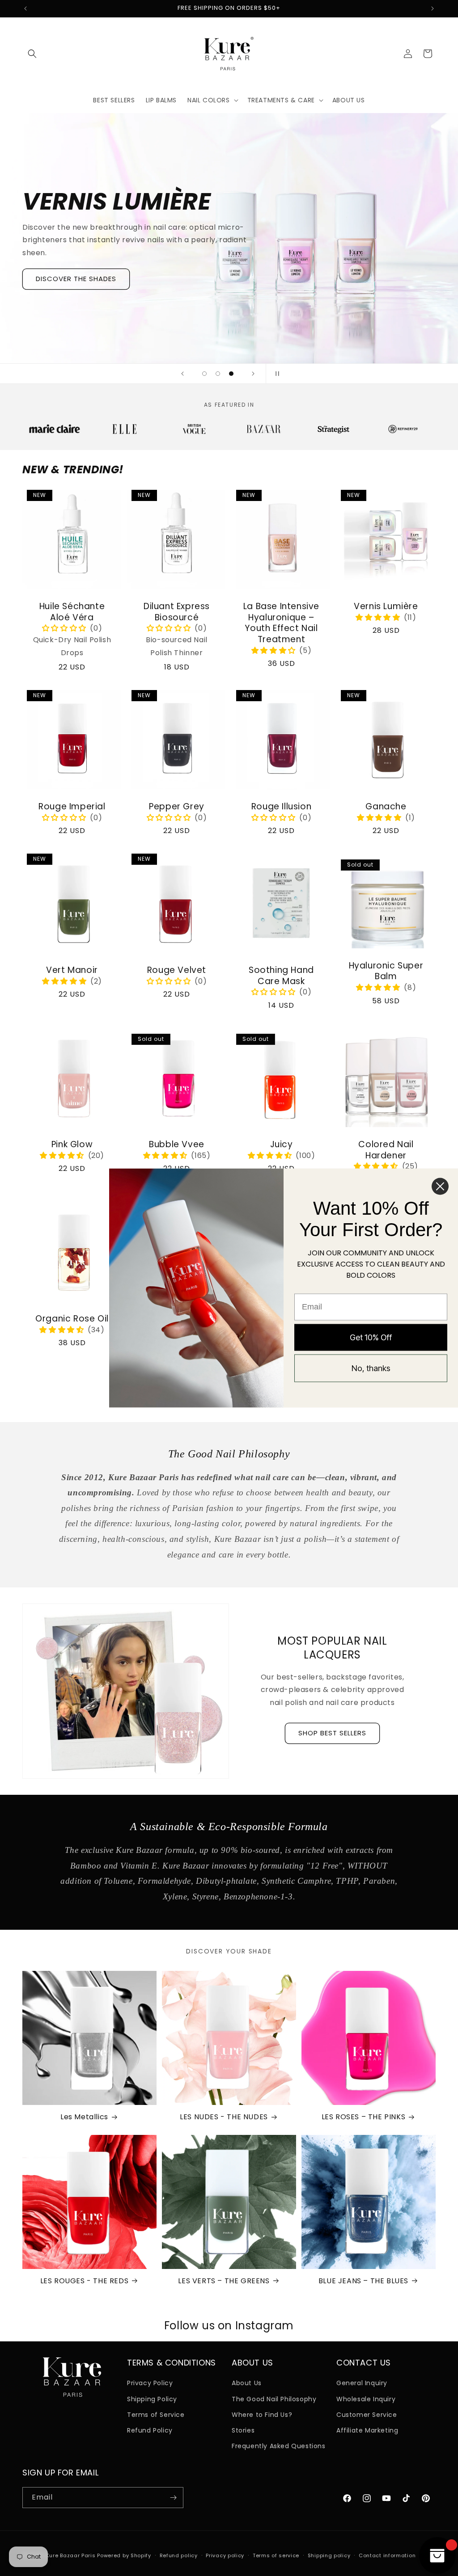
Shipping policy (329, 2555)
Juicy (282, 1145)
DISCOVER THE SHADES (76, 279)
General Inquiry (362, 2383)
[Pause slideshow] (276, 374)
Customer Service (367, 2415)
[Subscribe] (173, 2498)
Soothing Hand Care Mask (281, 976)
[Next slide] (253, 374)
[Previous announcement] (25, 8)
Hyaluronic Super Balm (386, 971)
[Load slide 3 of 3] (231, 374)
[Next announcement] (433, 8)
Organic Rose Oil (72, 1319)
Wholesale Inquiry (366, 2399)
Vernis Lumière (386, 607)
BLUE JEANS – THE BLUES (363, 2281)
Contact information (387, 2555)
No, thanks (371, 1368)
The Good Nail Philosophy (274, 2399)
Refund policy (179, 2555)
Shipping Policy (152, 2399)
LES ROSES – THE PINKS (364, 2117)
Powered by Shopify (124, 2555)
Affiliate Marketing (367, 2430)
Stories (243, 2430)
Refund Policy (150, 2430)
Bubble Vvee (177, 1145)
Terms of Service (156, 2415)
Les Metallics (84, 2117)
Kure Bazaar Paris (71, 2555)
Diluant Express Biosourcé (177, 612)
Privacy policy (225, 2555)
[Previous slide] (182, 374)
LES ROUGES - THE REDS (85, 2281)
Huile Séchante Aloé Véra (72, 612)
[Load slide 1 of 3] (204, 374)
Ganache (386, 807)
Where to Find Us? (262, 2415)
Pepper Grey (177, 807)
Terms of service (276, 2555)
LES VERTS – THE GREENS (224, 2281)
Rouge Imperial (72, 807)
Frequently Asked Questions (279, 2446)
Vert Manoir (72, 970)
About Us (247, 2383)
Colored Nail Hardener (386, 1150)
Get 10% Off (371, 1337)
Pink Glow (72, 1145)
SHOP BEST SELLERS (332, 1733)
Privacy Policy (150, 2383)
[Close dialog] (440, 1187)
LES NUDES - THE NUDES (224, 2117)
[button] (32, 54)
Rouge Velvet (177, 970)
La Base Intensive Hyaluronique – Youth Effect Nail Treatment (281, 623)
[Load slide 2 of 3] (218, 374)
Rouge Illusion (281, 807)
